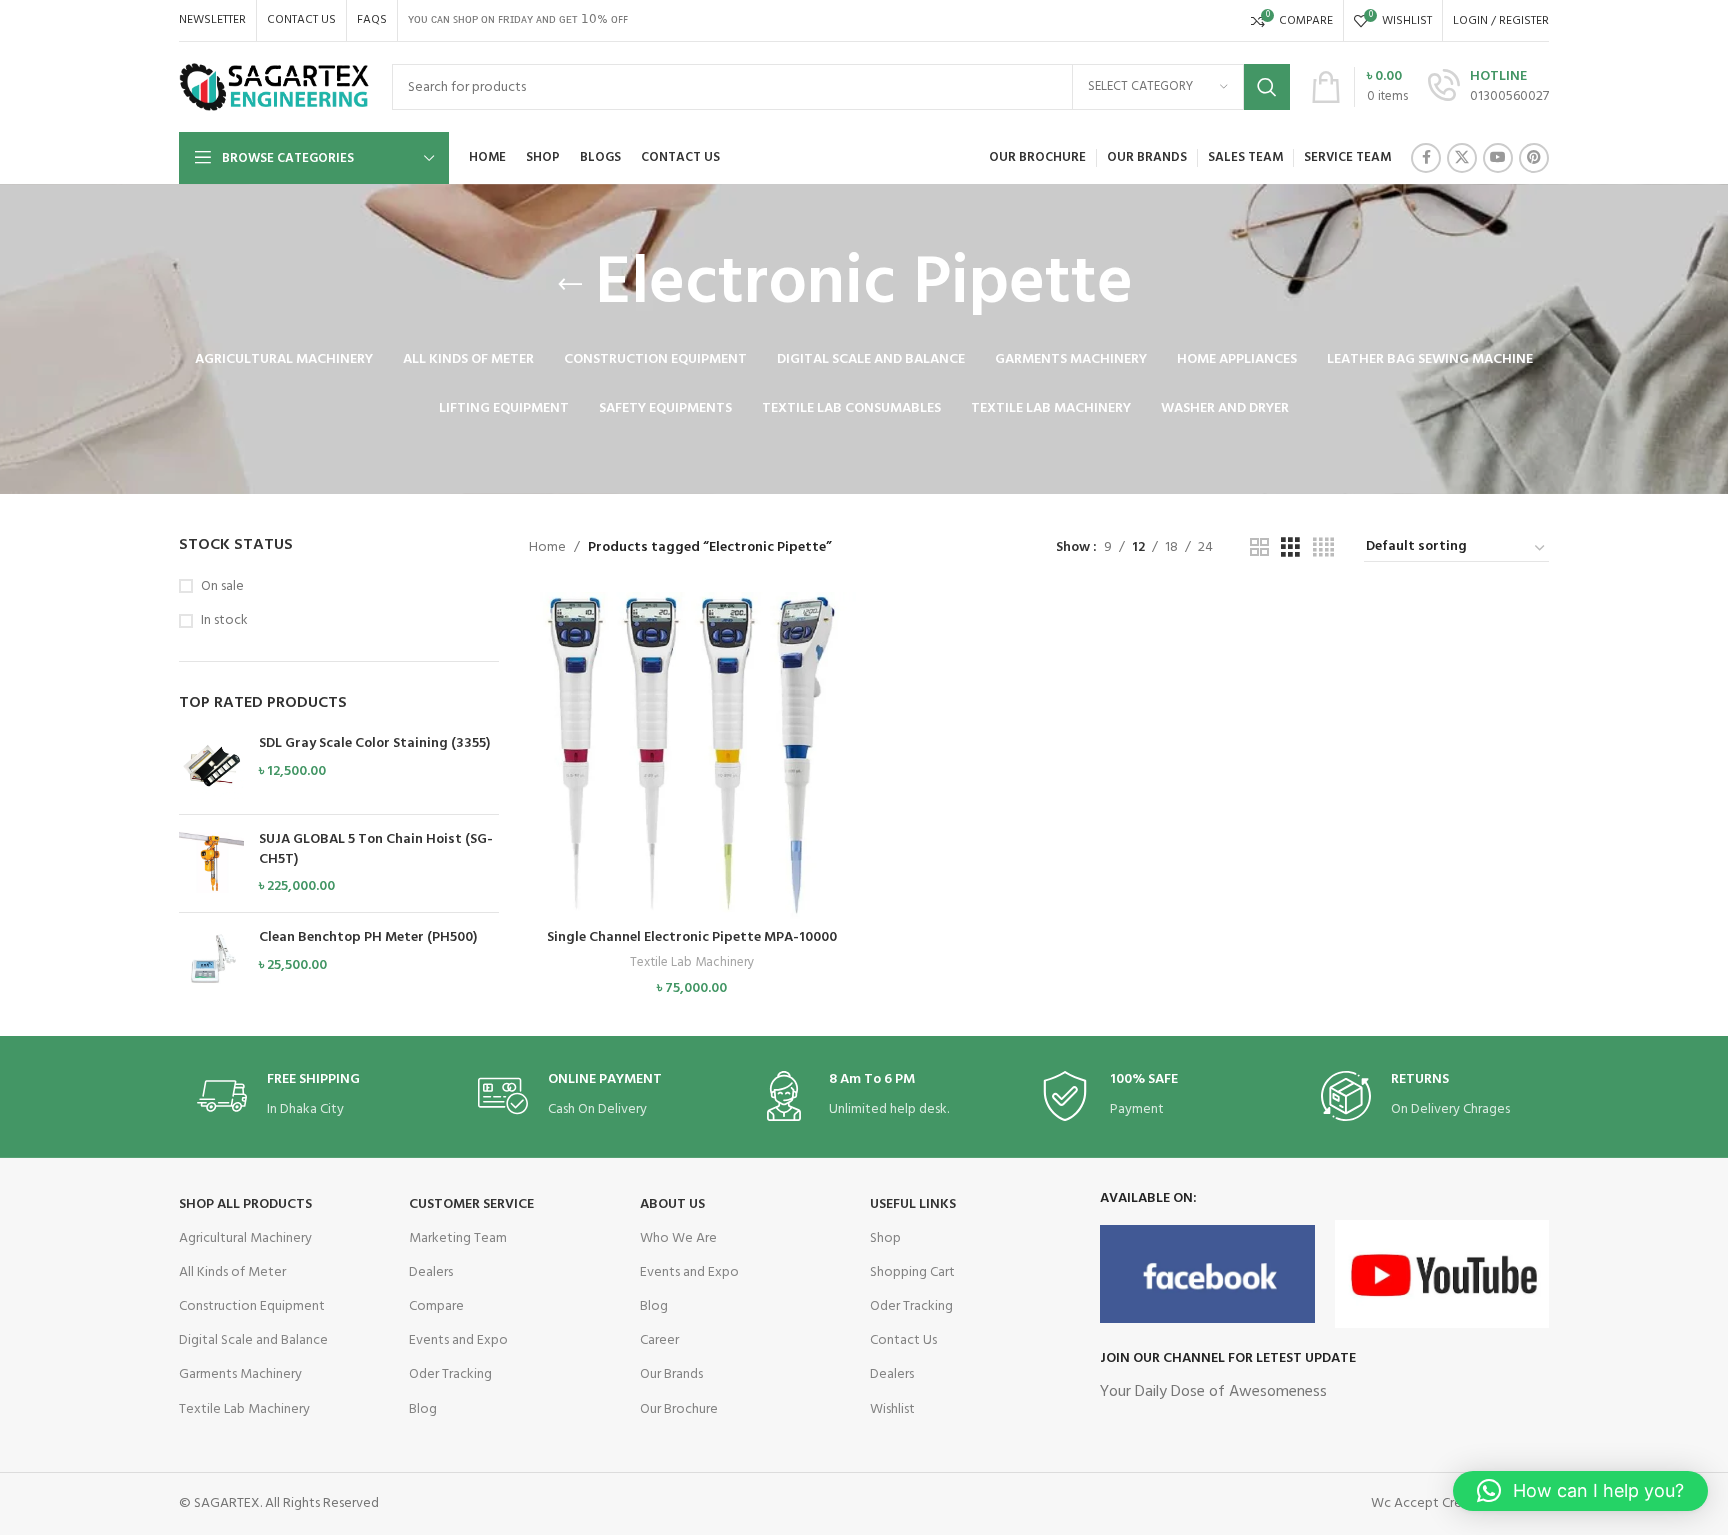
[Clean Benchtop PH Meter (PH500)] (211, 960)
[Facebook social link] (1426, 158)
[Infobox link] (1488, 87)
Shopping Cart (912, 1272)
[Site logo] (275, 87)
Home (547, 547)
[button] (692, 773)
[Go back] (570, 285)
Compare (436, 1306)
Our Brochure (679, 1409)
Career (659, 1340)
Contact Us (903, 1340)
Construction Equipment (252, 1306)
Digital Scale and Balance (253, 1340)
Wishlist (892, 1409)
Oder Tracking (450, 1374)
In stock (224, 621)
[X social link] (1462, 158)
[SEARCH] (1267, 87)
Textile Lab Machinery (692, 963)
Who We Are (678, 1238)
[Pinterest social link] (1534, 158)
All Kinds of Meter (232, 1272)
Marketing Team (458, 1238)
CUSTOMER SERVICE (471, 1204)
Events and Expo (458, 1340)
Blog (423, 1409)
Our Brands (671, 1374)
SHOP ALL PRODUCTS (245, 1204)
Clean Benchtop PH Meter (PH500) (368, 938)
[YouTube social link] (1498, 158)
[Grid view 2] (1259, 548)
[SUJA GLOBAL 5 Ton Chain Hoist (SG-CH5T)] (211, 863)
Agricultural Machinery (245, 1238)
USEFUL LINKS (913, 1204)
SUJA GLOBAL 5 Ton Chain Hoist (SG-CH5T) (376, 849)
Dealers (431, 1272)
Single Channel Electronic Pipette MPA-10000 (692, 937)
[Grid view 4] (1323, 548)
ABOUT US (672, 1204)
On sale (222, 587)
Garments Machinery (240, 1374)
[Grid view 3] (1290, 548)
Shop (885, 1238)
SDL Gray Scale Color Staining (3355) (374, 744)
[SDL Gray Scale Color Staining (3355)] (211, 766)
